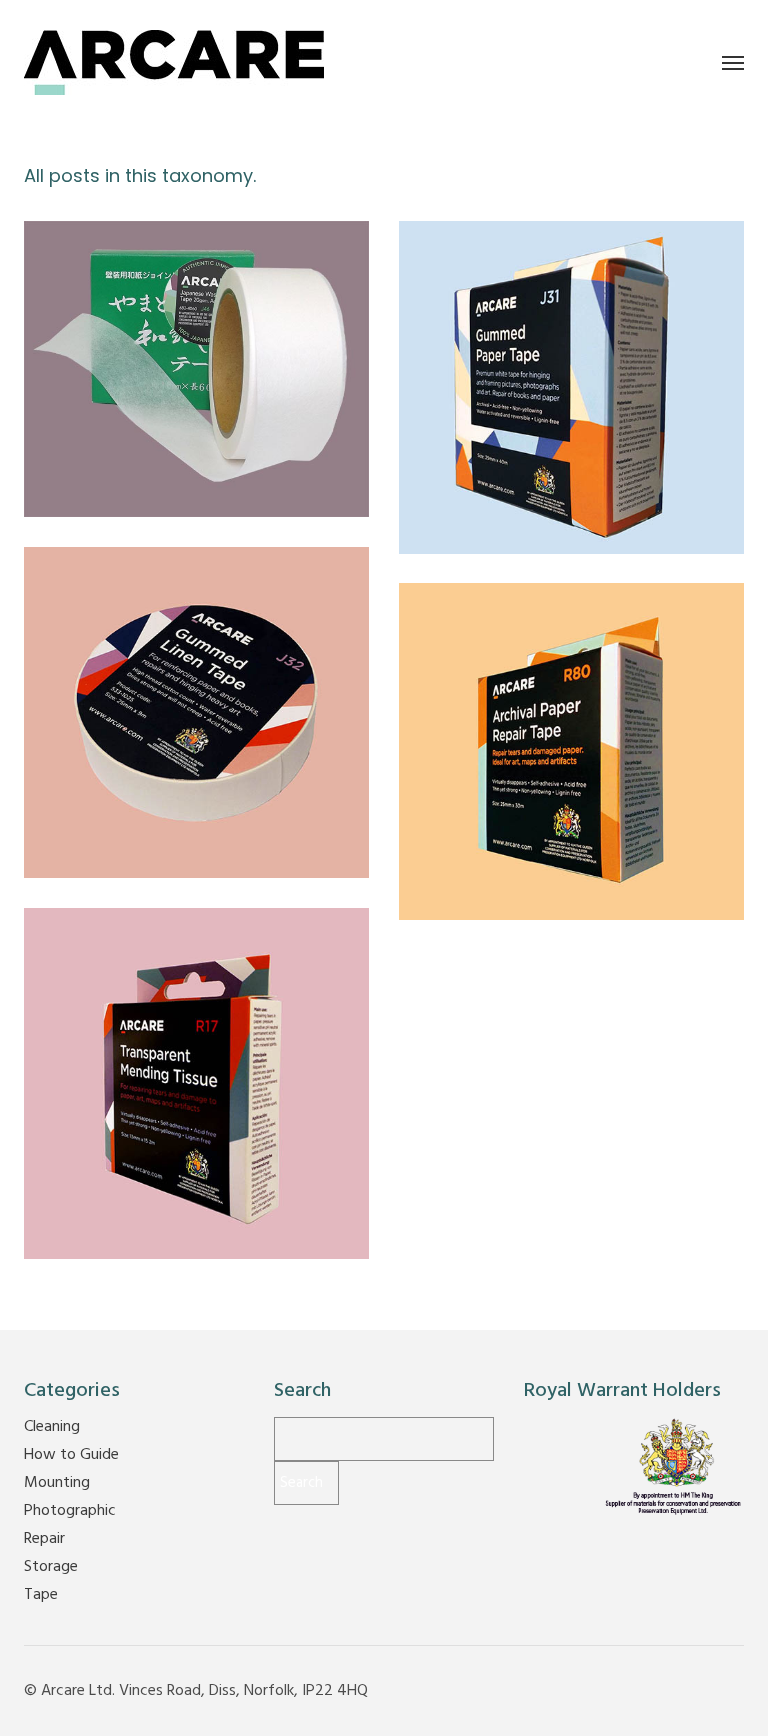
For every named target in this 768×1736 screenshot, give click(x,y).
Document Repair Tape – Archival (571, 735)
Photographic (70, 1511)
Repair (211, 396)
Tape (258, 396)
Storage (51, 1567)
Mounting (150, 396)
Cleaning (52, 1427)
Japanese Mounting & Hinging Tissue (196, 353)
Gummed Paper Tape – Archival (571, 371)
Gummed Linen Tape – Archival (196, 696)
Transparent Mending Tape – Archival (197, 1067)
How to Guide (71, 1455)
